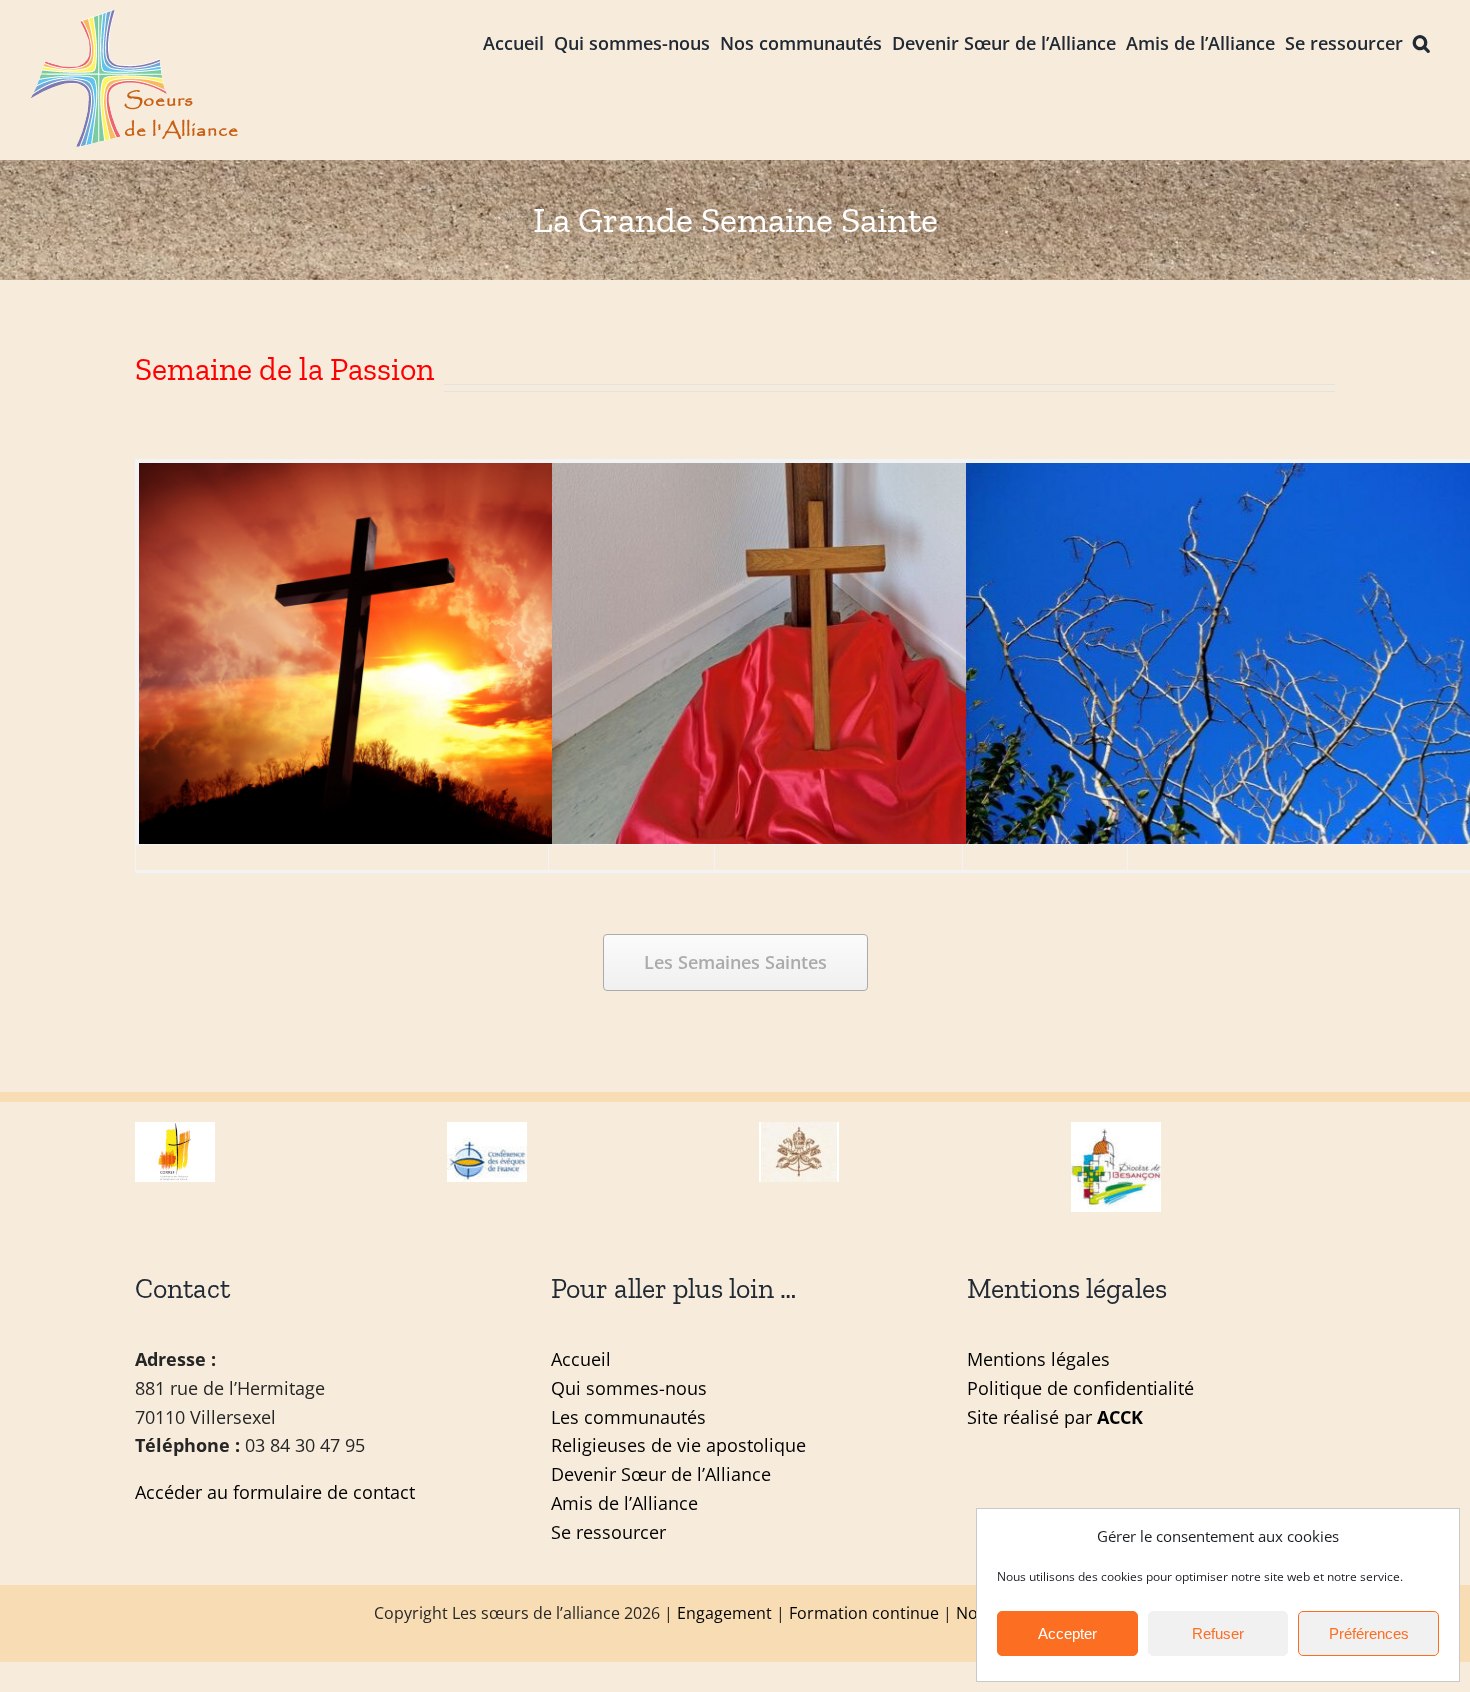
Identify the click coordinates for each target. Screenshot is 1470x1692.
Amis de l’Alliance (624, 1503)
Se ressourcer (608, 1532)
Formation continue (864, 1613)
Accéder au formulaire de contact (275, 1492)
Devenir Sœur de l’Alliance (661, 1474)
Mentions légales (1038, 1359)
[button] (1421, 41)
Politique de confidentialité (1080, 1388)
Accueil (581, 1359)
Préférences (1369, 1633)
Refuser (1218, 1633)
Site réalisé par (1055, 1417)
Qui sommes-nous (629, 1388)
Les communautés (628, 1417)
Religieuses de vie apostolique (678, 1445)
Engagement (724, 1613)
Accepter (1067, 1633)
